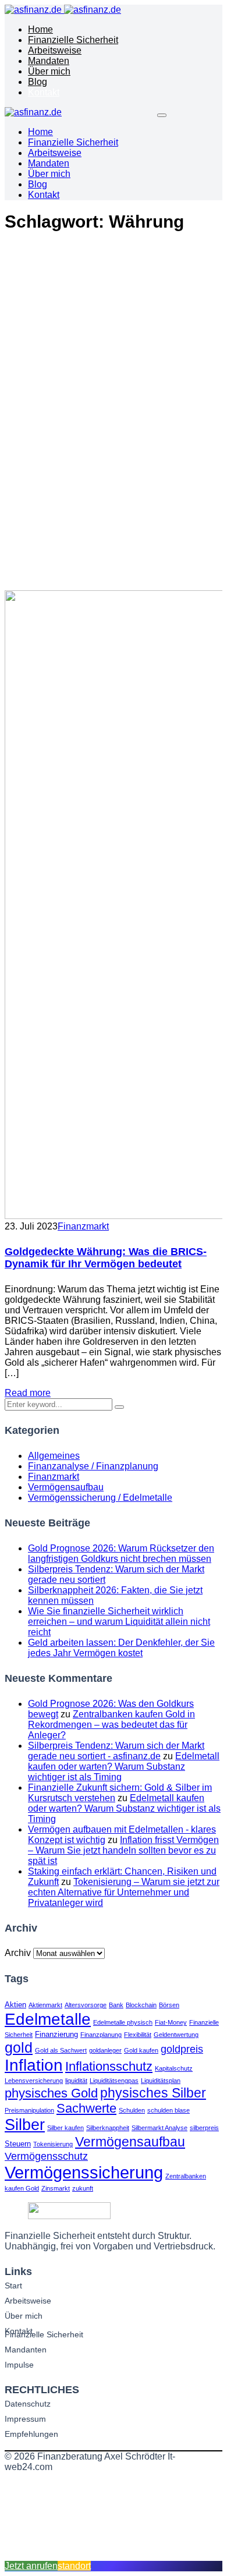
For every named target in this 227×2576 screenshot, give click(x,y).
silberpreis (204, 2128)
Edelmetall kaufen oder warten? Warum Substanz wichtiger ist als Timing (124, 1767)
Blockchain (141, 2005)
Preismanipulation (29, 2110)
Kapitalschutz (174, 2068)
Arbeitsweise (55, 50)
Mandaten (49, 61)
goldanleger (105, 2050)
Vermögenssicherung (84, 2172)
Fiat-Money (171, 2022)
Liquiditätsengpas (114, 2081)
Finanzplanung (101, 2035)
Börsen (169, 2005)
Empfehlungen (31, 2434)
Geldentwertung (176, 2035)
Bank (116, 2005)
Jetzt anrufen (31, 2566)
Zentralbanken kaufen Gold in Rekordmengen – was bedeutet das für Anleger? (111, 1725)
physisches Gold (51, 2093)
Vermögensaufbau (66, 1487)
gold (19, 2047)
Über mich (49, 71)
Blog (38, 82)
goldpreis (182, 2049)
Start (13, 2286)
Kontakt (44, 92)
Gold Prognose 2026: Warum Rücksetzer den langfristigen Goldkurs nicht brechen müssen (121, 1553)
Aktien (15, 2005)
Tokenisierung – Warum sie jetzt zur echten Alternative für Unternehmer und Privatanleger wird (124, 1892)
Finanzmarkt (83, 1226)
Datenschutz (28, 2404)
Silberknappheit (108, 2128)
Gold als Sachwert (61, 2050)
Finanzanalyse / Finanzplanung (93, 1466)
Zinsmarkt (56, 2188)
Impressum (25, 2419)
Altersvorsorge (86, 2005)
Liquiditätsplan (161, 2081)
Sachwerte (86, 2108)
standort (74, 2566)
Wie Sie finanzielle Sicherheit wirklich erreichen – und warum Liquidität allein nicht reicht (119, 1622)
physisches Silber (153, 2093)
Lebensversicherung (34, 2081)
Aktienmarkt (45, 2005)
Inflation (34, 2065)
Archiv (18, 1953)
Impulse (19, 2365)
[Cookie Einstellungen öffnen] (92, 2555)
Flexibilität (138, 2035)
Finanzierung (56, 2034)
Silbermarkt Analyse (159, 2128)
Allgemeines (54, 1456)
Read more (28, 1393)
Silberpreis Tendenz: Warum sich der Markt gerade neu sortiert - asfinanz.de (116, 1751)
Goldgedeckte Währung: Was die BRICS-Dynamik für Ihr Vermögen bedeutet (106, 1258)
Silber (25, 2125)
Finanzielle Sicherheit (73, 40)
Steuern (18, 2144)
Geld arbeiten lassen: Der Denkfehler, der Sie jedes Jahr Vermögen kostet (121, 1648)
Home (40, 29)
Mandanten (26, 2350)
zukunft (83, 2188)
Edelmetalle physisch (123, 2022)
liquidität (76, 2081)
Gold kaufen (141, 2050)
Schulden (132, 2110)
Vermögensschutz (46, 2156)
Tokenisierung (53, 2144)
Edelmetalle (48, 2019)
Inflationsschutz (109, 2066)
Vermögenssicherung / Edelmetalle (100, 1498)
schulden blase (169, 2110)
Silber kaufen (65, 2128)
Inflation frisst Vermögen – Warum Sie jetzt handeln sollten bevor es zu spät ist (123, 1850)
